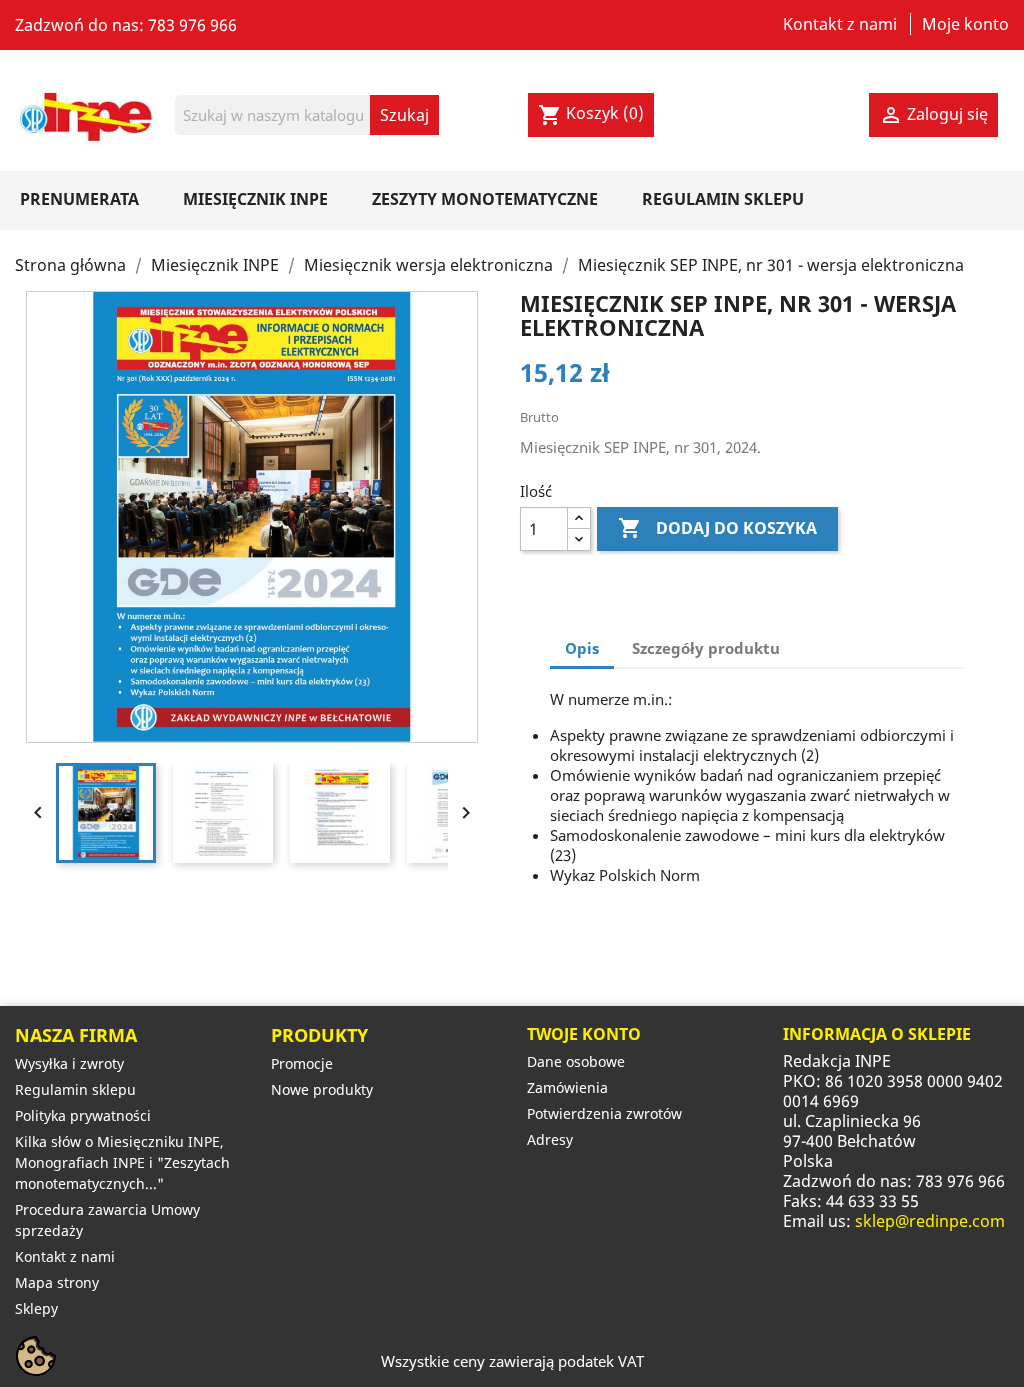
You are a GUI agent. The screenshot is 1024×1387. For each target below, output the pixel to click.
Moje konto (965, 24)
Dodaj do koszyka (717, 528)
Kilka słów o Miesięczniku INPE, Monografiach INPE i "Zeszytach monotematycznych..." (122, 1162)
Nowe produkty (322, 1089)
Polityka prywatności (83, 1115)
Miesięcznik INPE (255, 199)
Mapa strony (57, 1282)
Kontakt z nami (840, 24)
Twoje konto (584, 1034)
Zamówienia (567, 1087)
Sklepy (36, 1308)
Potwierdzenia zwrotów (604, 1113)
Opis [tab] (582, 648)
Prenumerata (79, 199)
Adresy (550, 1139)
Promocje (302, 1063)
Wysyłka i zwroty (69, 1063)
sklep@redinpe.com (930, 1221)
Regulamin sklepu (723, 199)
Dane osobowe (576, 1061)
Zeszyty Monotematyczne (485, 199)
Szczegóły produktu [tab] (706, 648)
